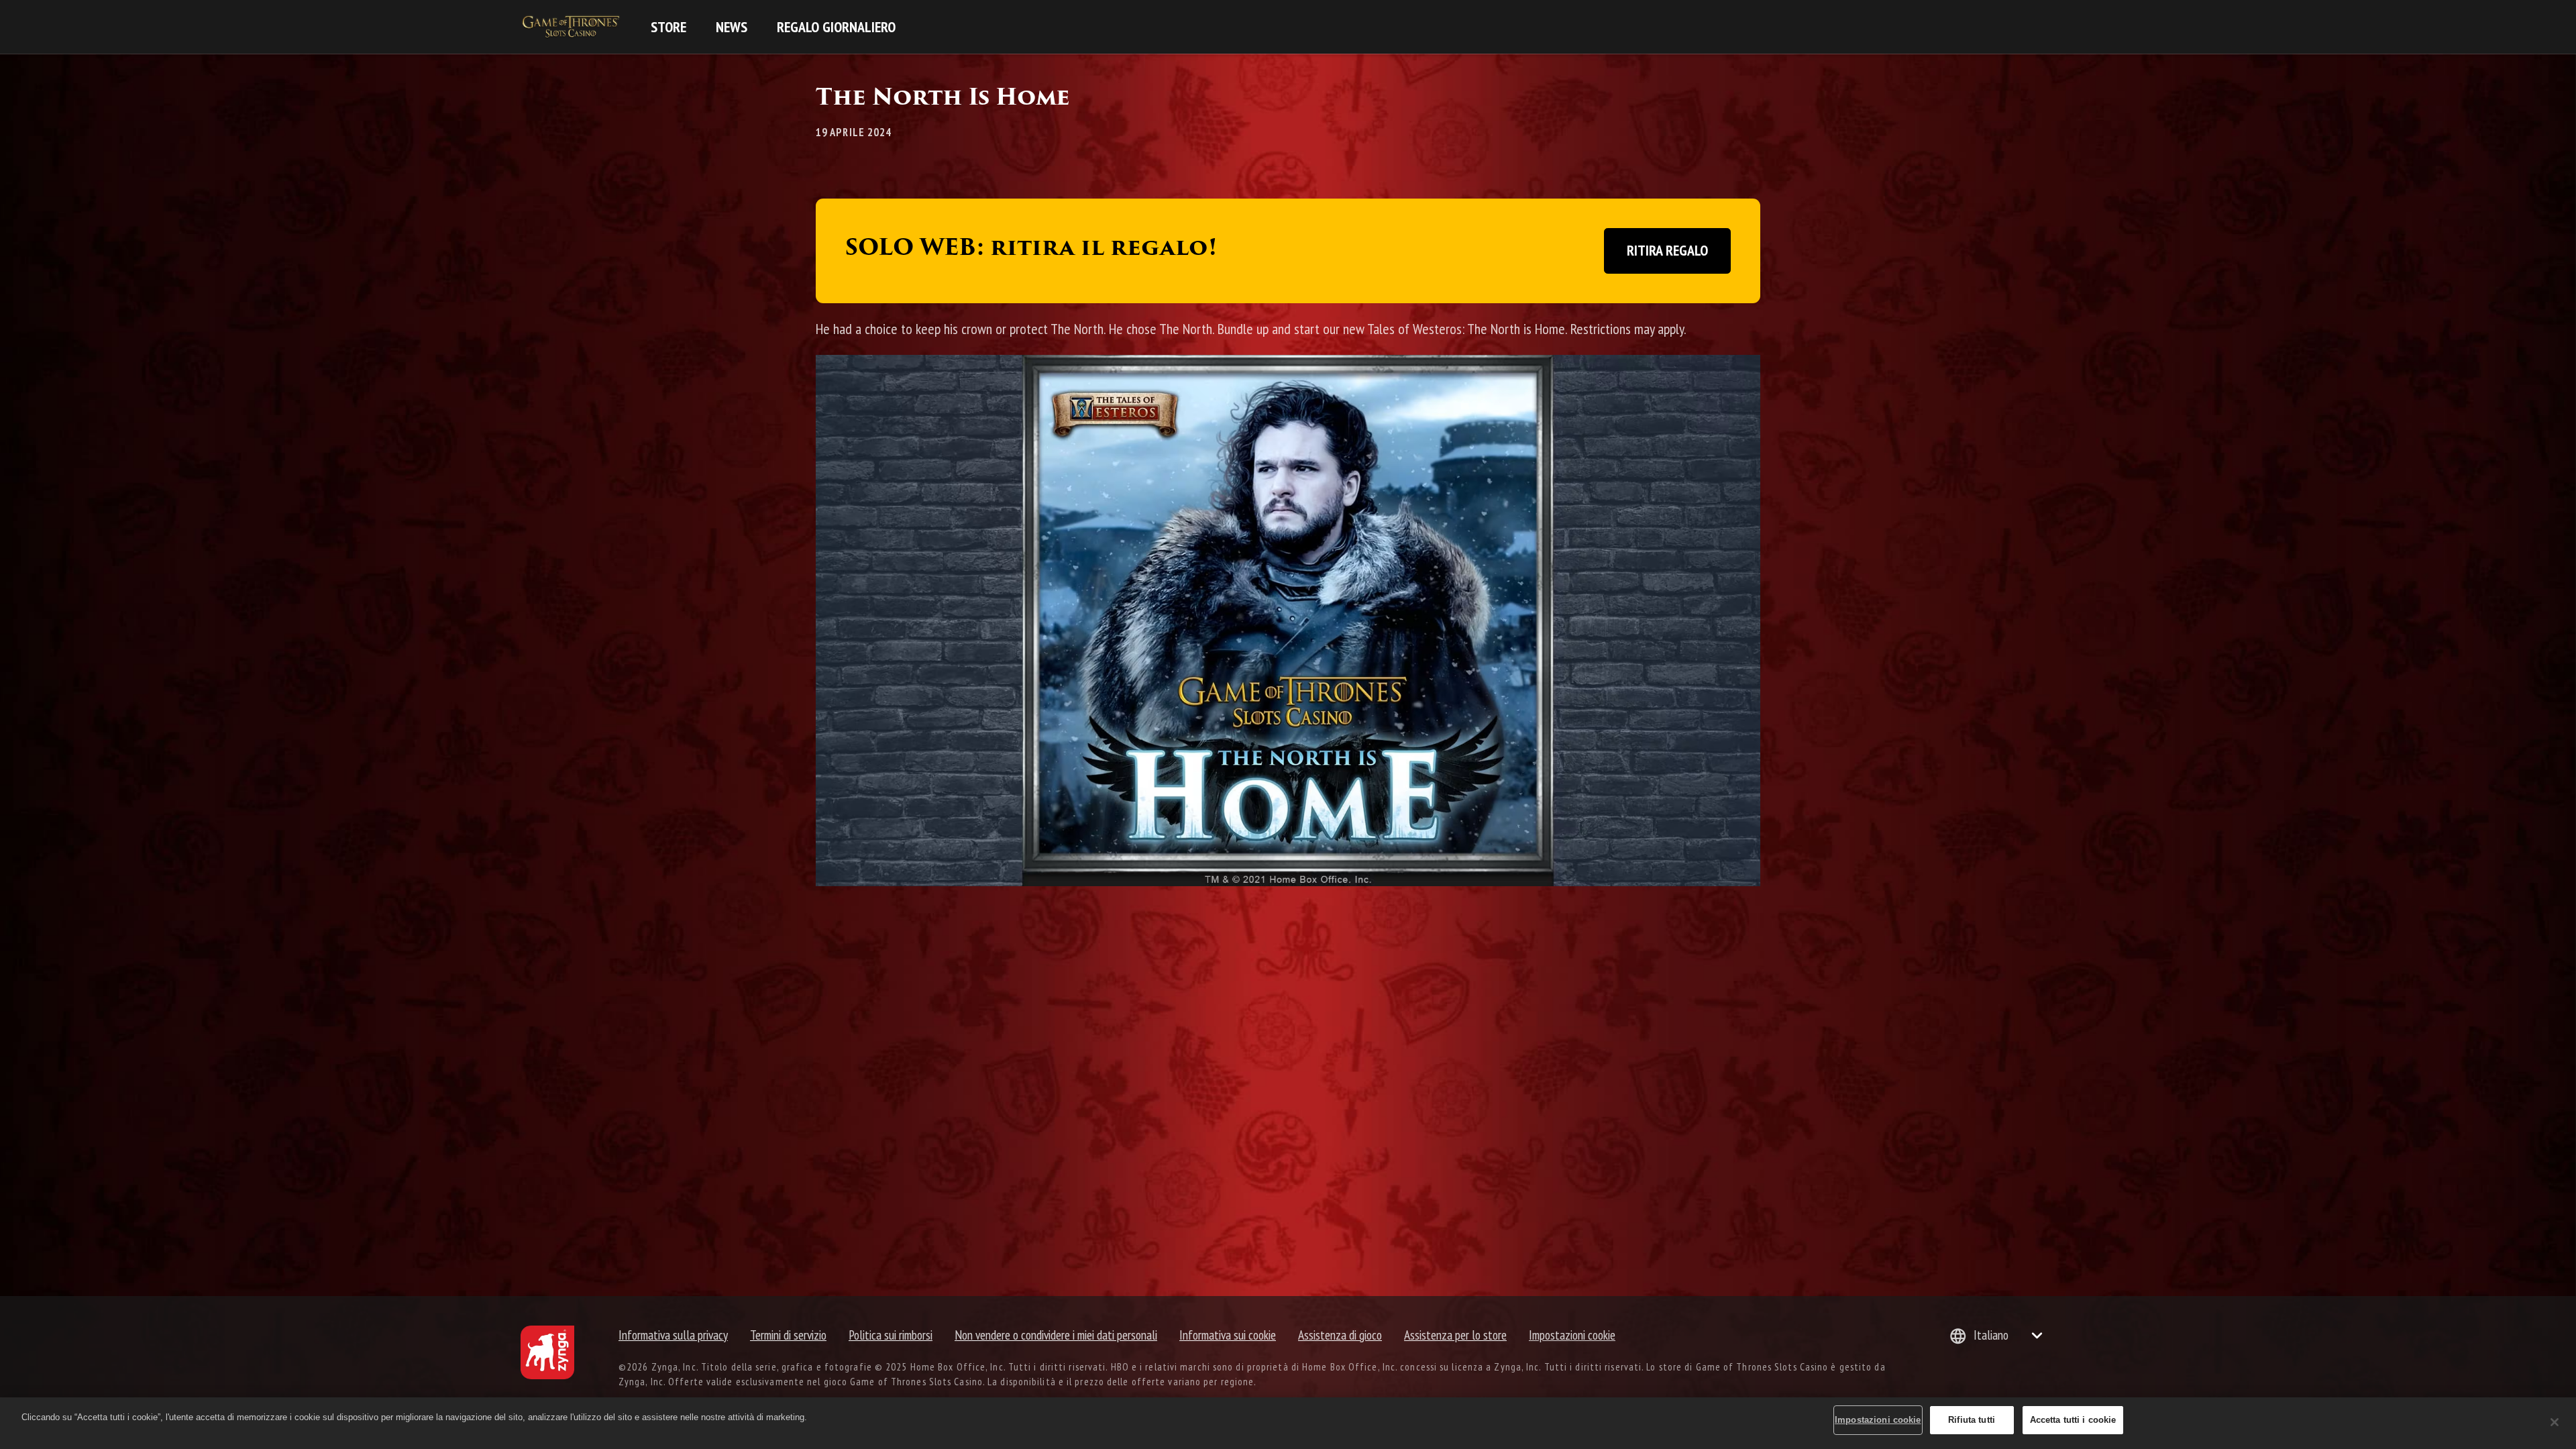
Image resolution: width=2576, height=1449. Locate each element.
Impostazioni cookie (1572, 1335)
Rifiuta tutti (1972, 1420)
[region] (1288, 1423)
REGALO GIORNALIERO (836, 27)
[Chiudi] (2555, 1422)
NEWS (732, 27)
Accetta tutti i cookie (2073, 1420)
